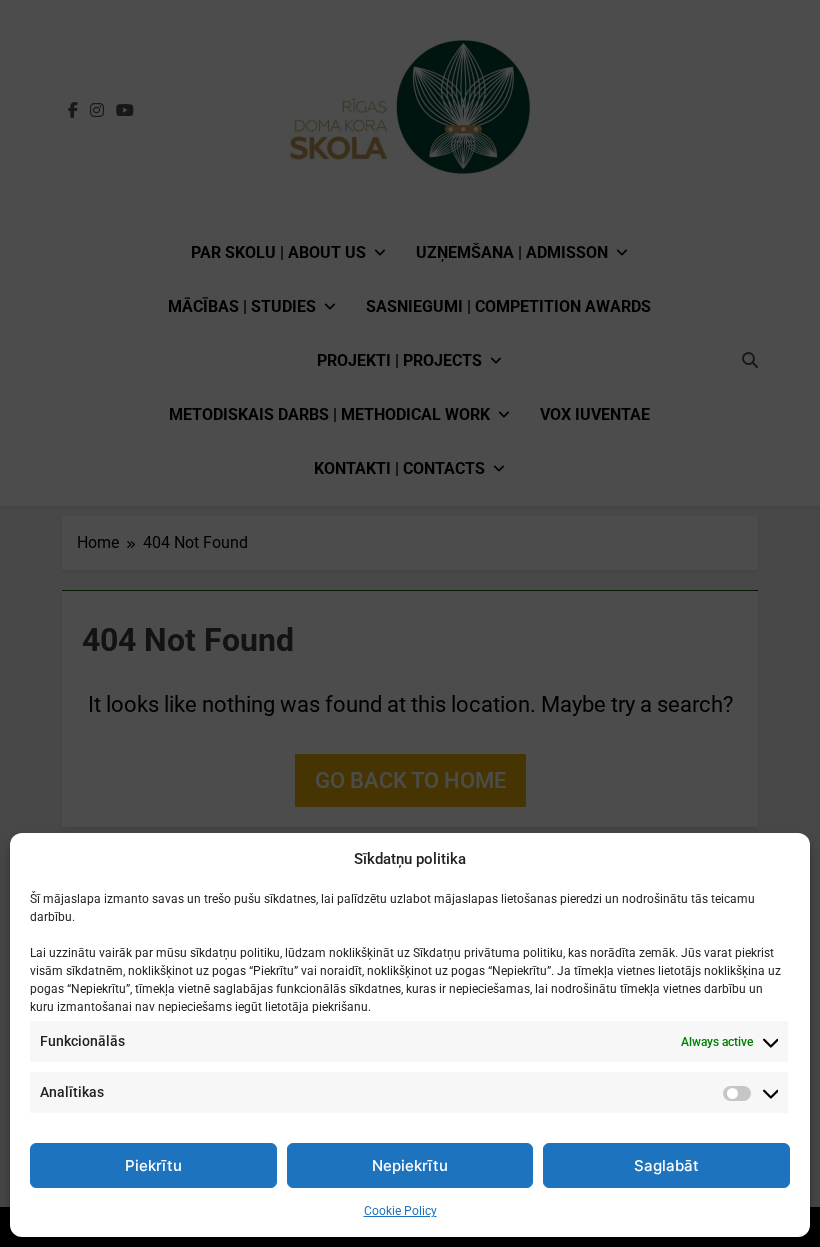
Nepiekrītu (410, 1165)
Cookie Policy (400, 1211)
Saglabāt (666, 1165)
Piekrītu (153, 1165)
